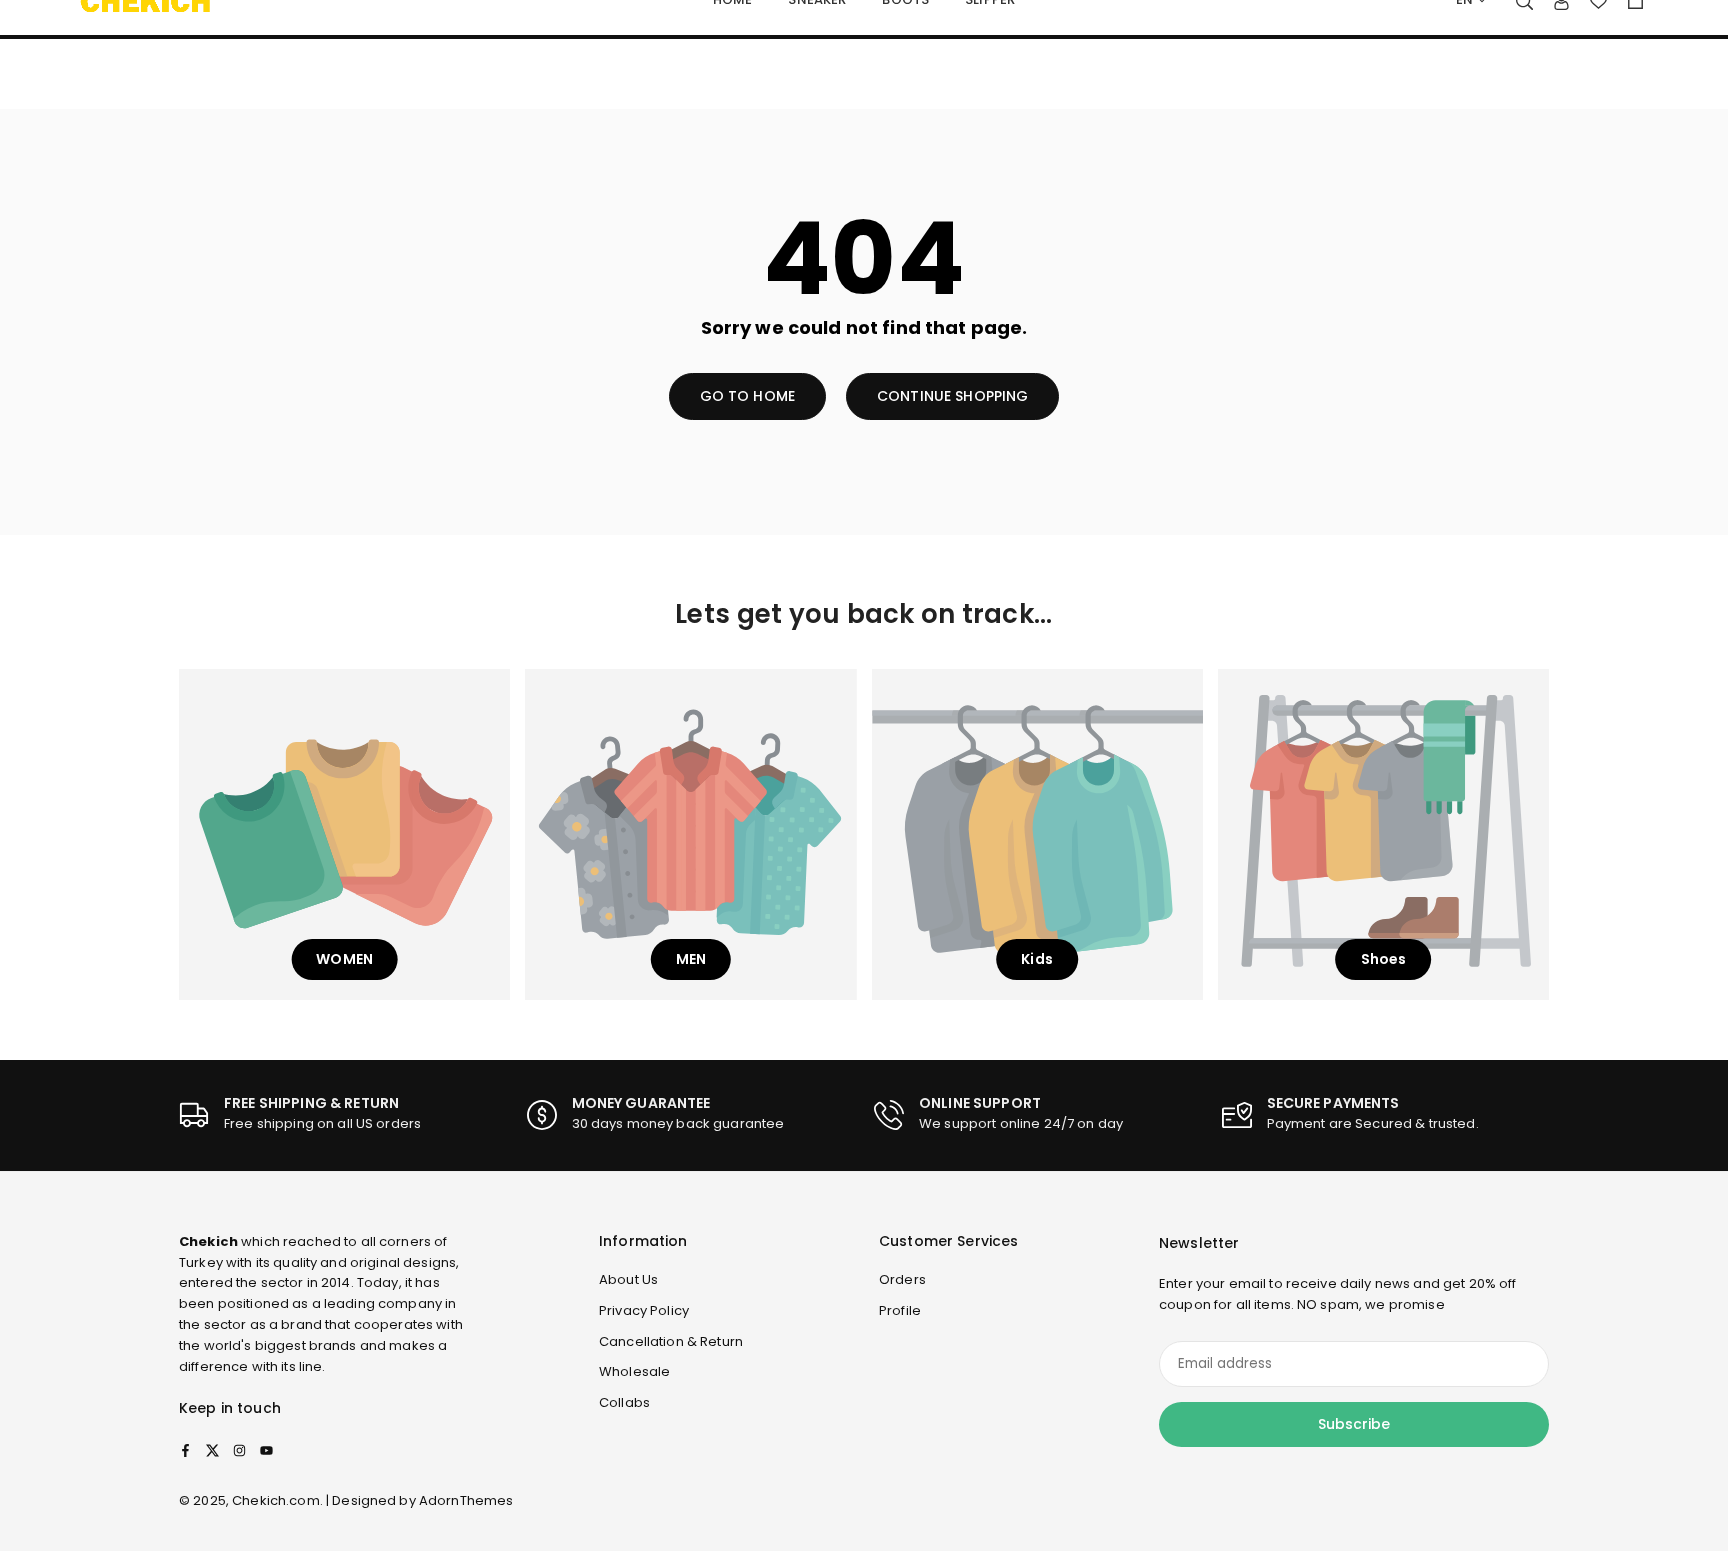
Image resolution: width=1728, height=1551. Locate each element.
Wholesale (634, 1371)
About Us (628, 1279)
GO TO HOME (747, 396)
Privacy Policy (644, 1310)
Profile (900, 1310)
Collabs (624, 1402)
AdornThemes (466, 1500)
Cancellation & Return (671, 1341)
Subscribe (1354, 1424)
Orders (902, 1279)
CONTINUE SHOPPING (952, 396)
